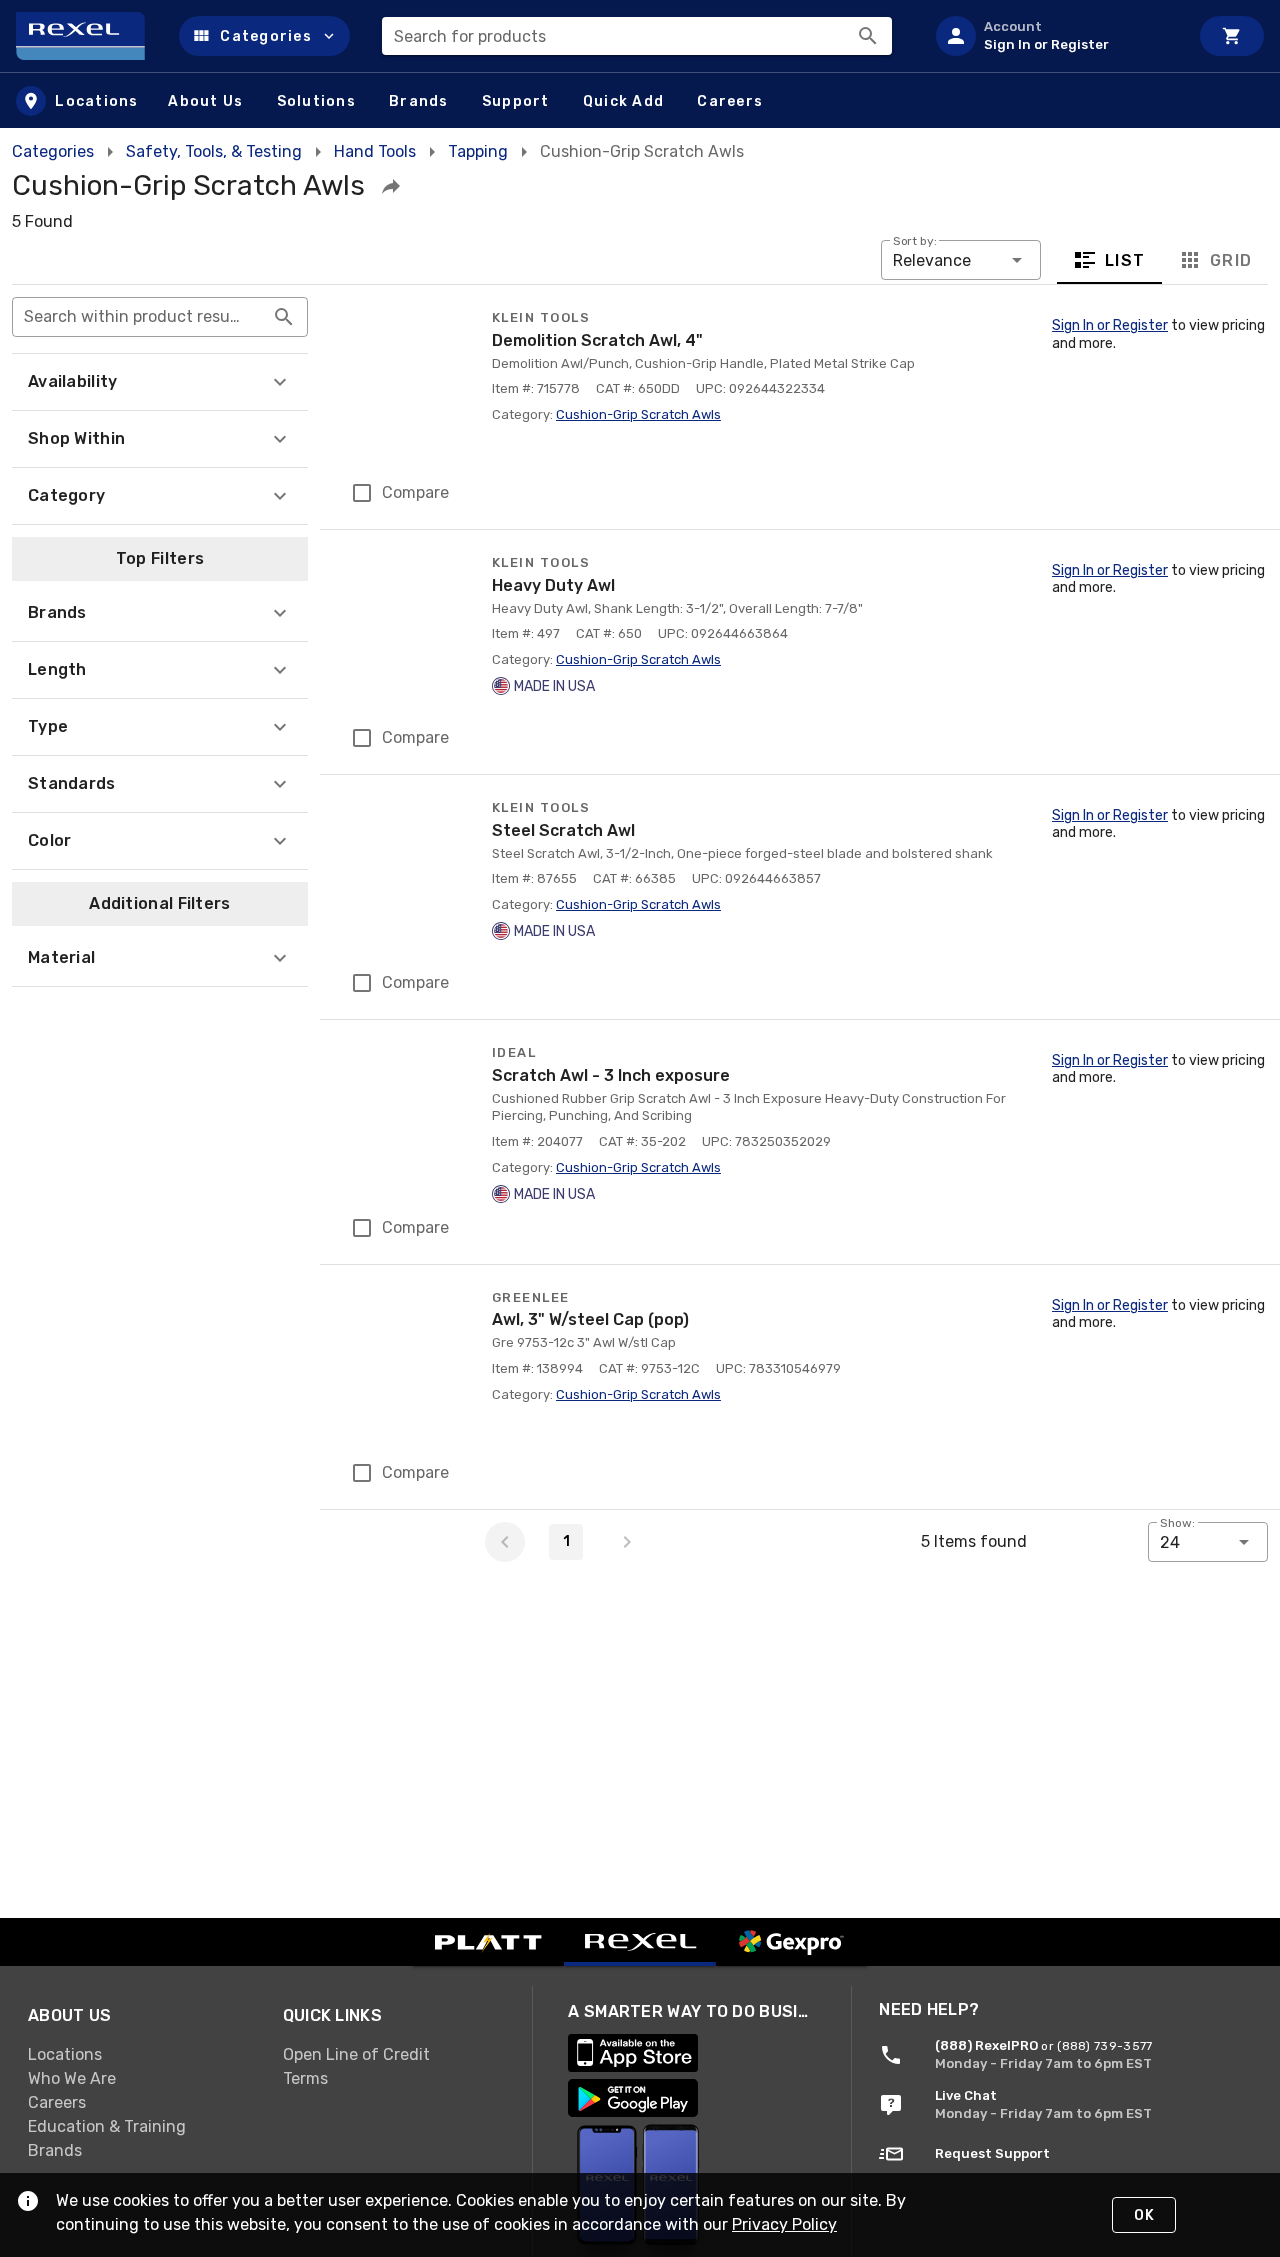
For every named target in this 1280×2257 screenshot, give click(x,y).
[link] (139, 2054)
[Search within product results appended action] (284, 317)
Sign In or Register (1110, 325)
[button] (264, 36)
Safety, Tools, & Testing (214, 151)
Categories (53, 151)
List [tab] (1125, 260)
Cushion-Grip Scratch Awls (638, 414)
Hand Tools (375, 151)
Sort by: (915, 241)
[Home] (89, 36)
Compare (415, 492)
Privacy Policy (784, 2224)
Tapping (478, 151)
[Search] (868, 36)
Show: (1177, 1523)
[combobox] (637, 36)
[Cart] (1232, 36)
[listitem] (1054, 36)
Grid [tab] (1230, 260)
